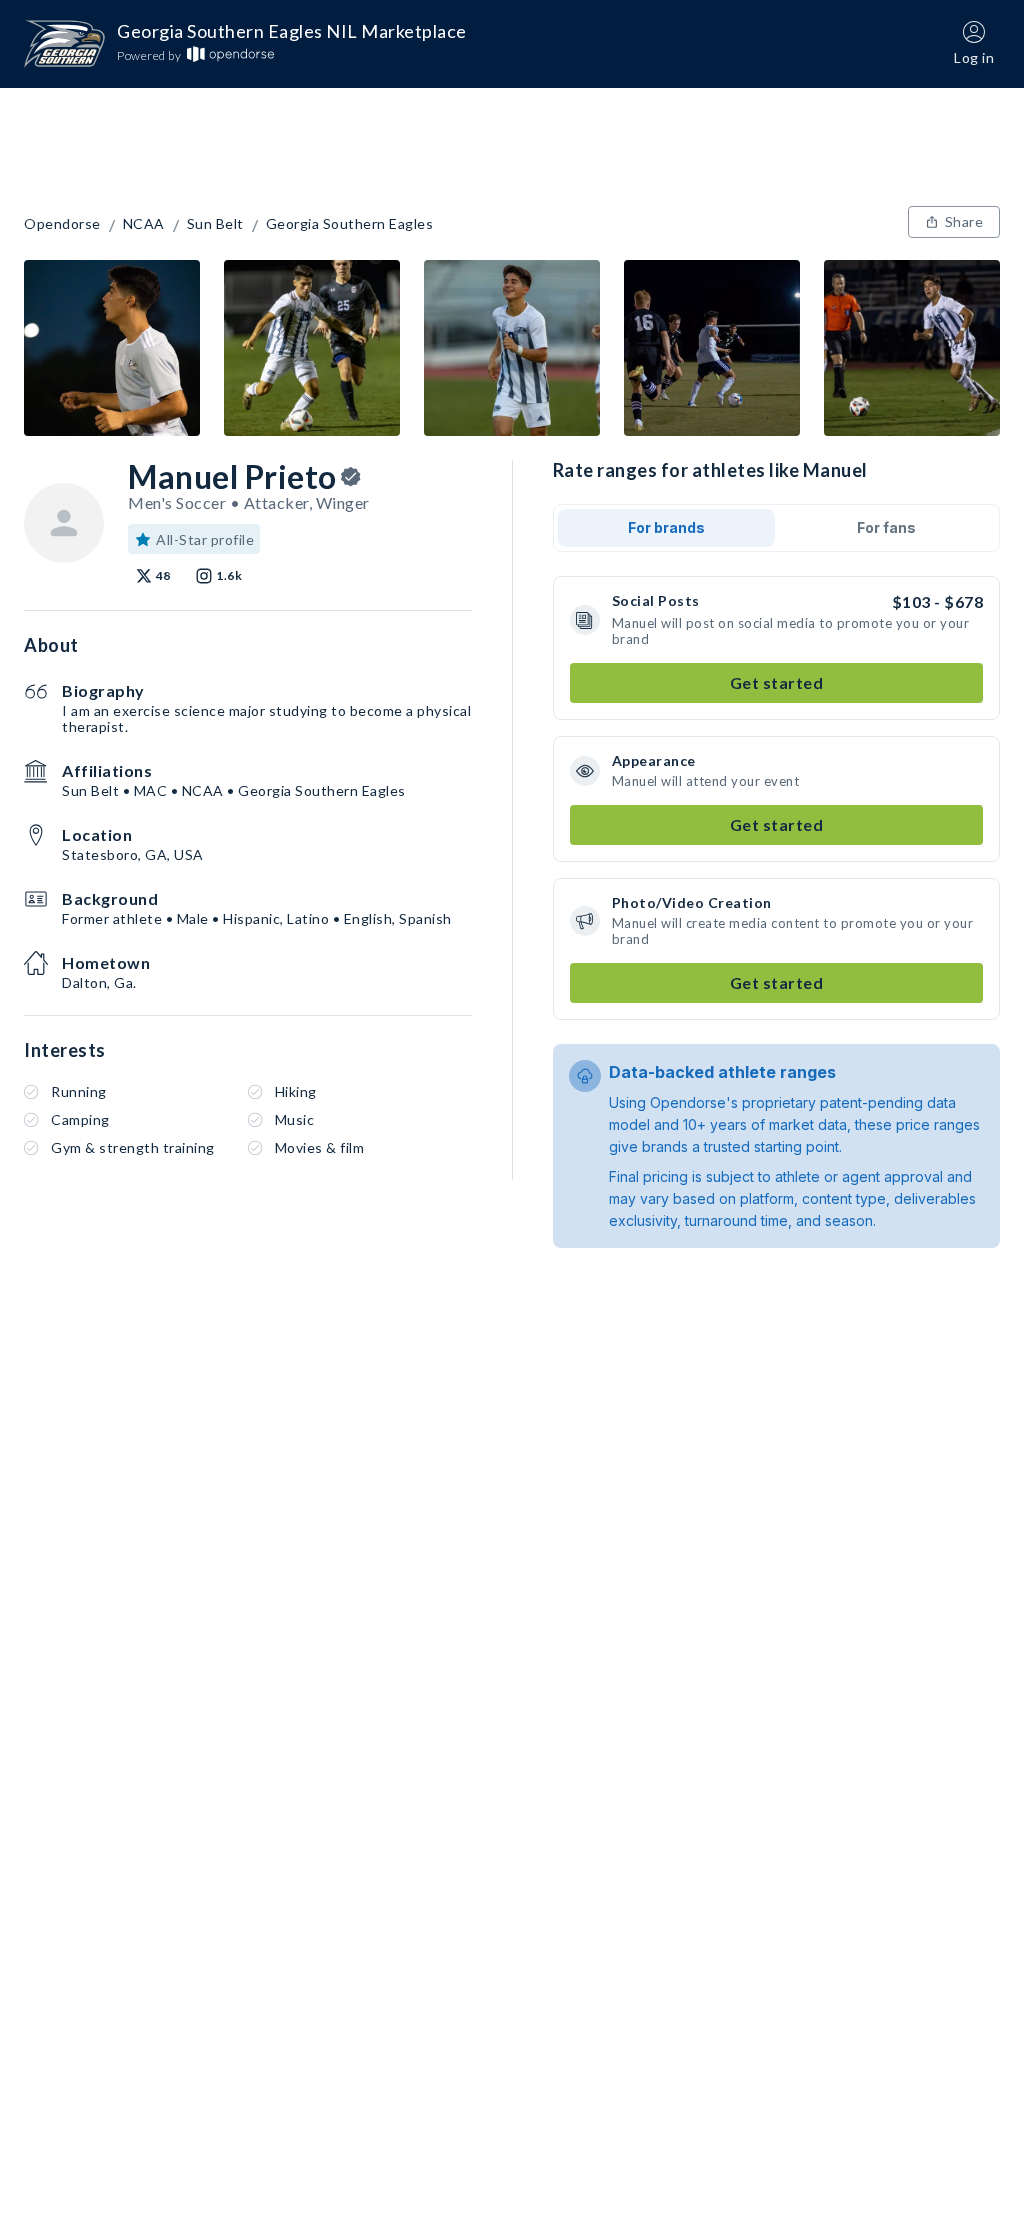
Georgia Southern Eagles (350, 224)
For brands (666, 527)
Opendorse (62, 224)
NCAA (144, 224)
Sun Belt (215, 224)
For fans (886, 527)
